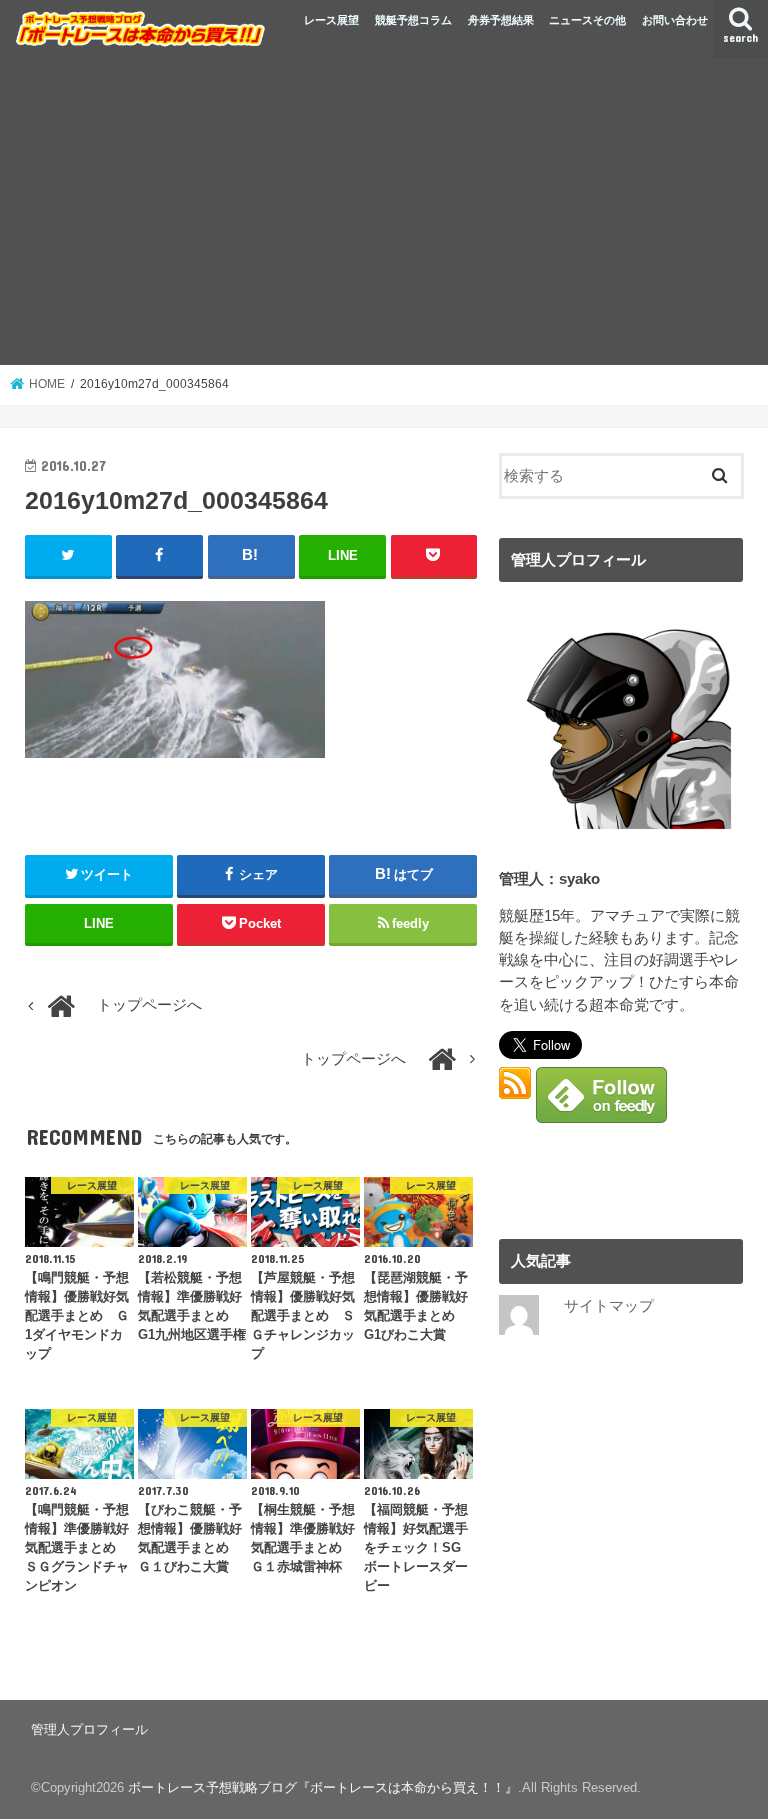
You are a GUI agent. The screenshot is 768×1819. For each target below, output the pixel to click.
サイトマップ (609, 1306)
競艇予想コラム (413, 20)
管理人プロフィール (89, 1729)
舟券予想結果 (501, 20)
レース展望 (331, 20)
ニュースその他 (587, 20)
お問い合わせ (675, 20)
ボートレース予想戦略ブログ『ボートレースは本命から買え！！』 (323, 1787)
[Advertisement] (384, 215)
